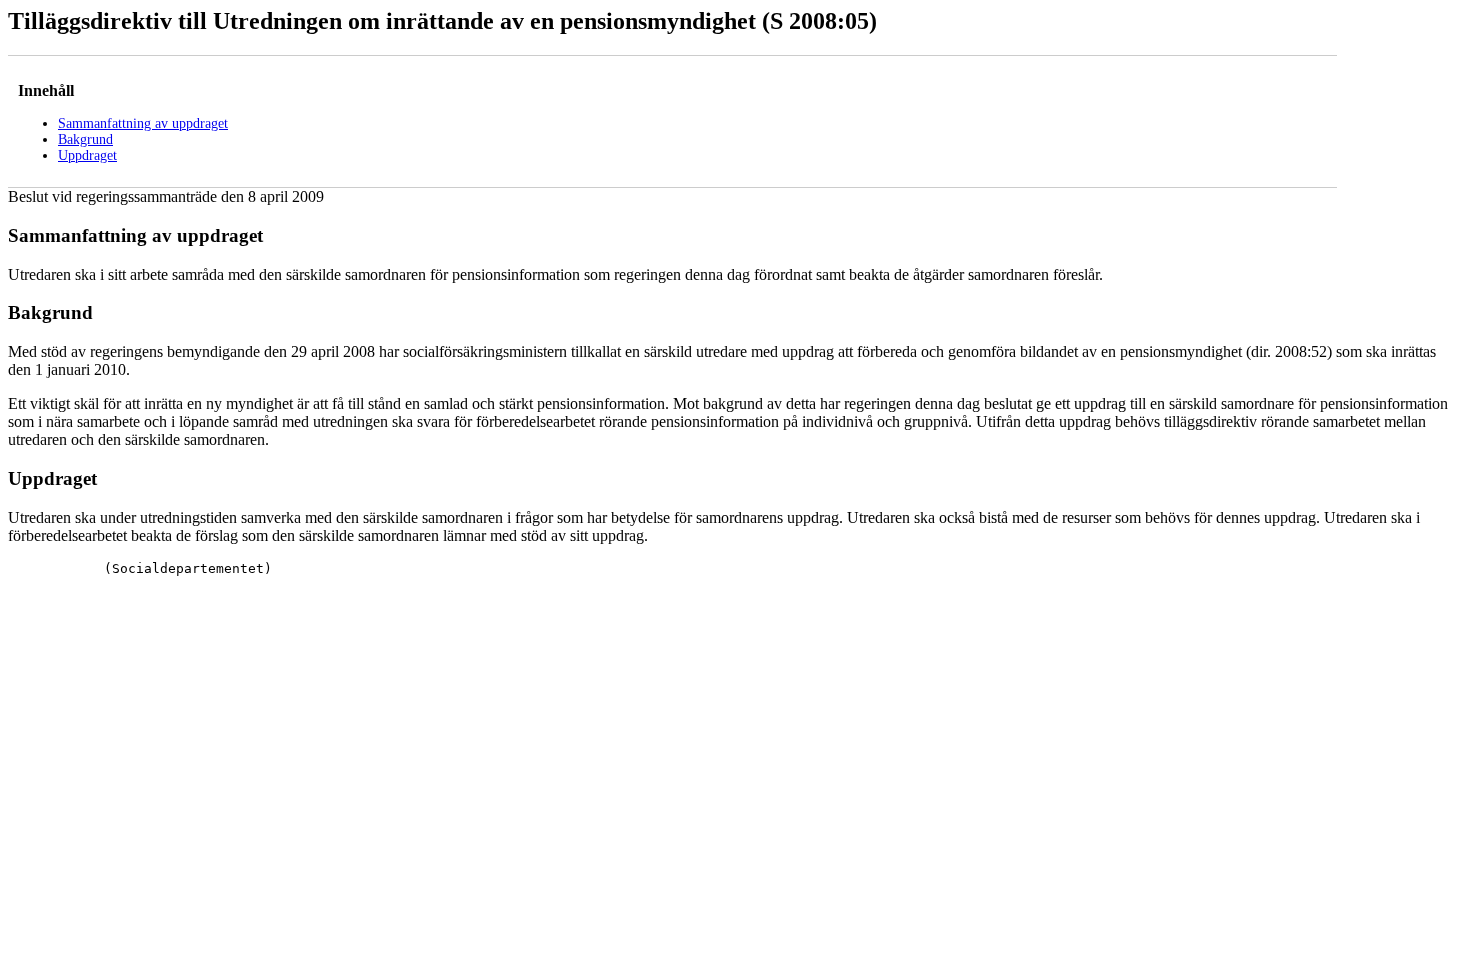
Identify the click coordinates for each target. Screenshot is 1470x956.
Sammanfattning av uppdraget (143, 123)
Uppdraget (87, 155)
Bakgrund (85, 139)
